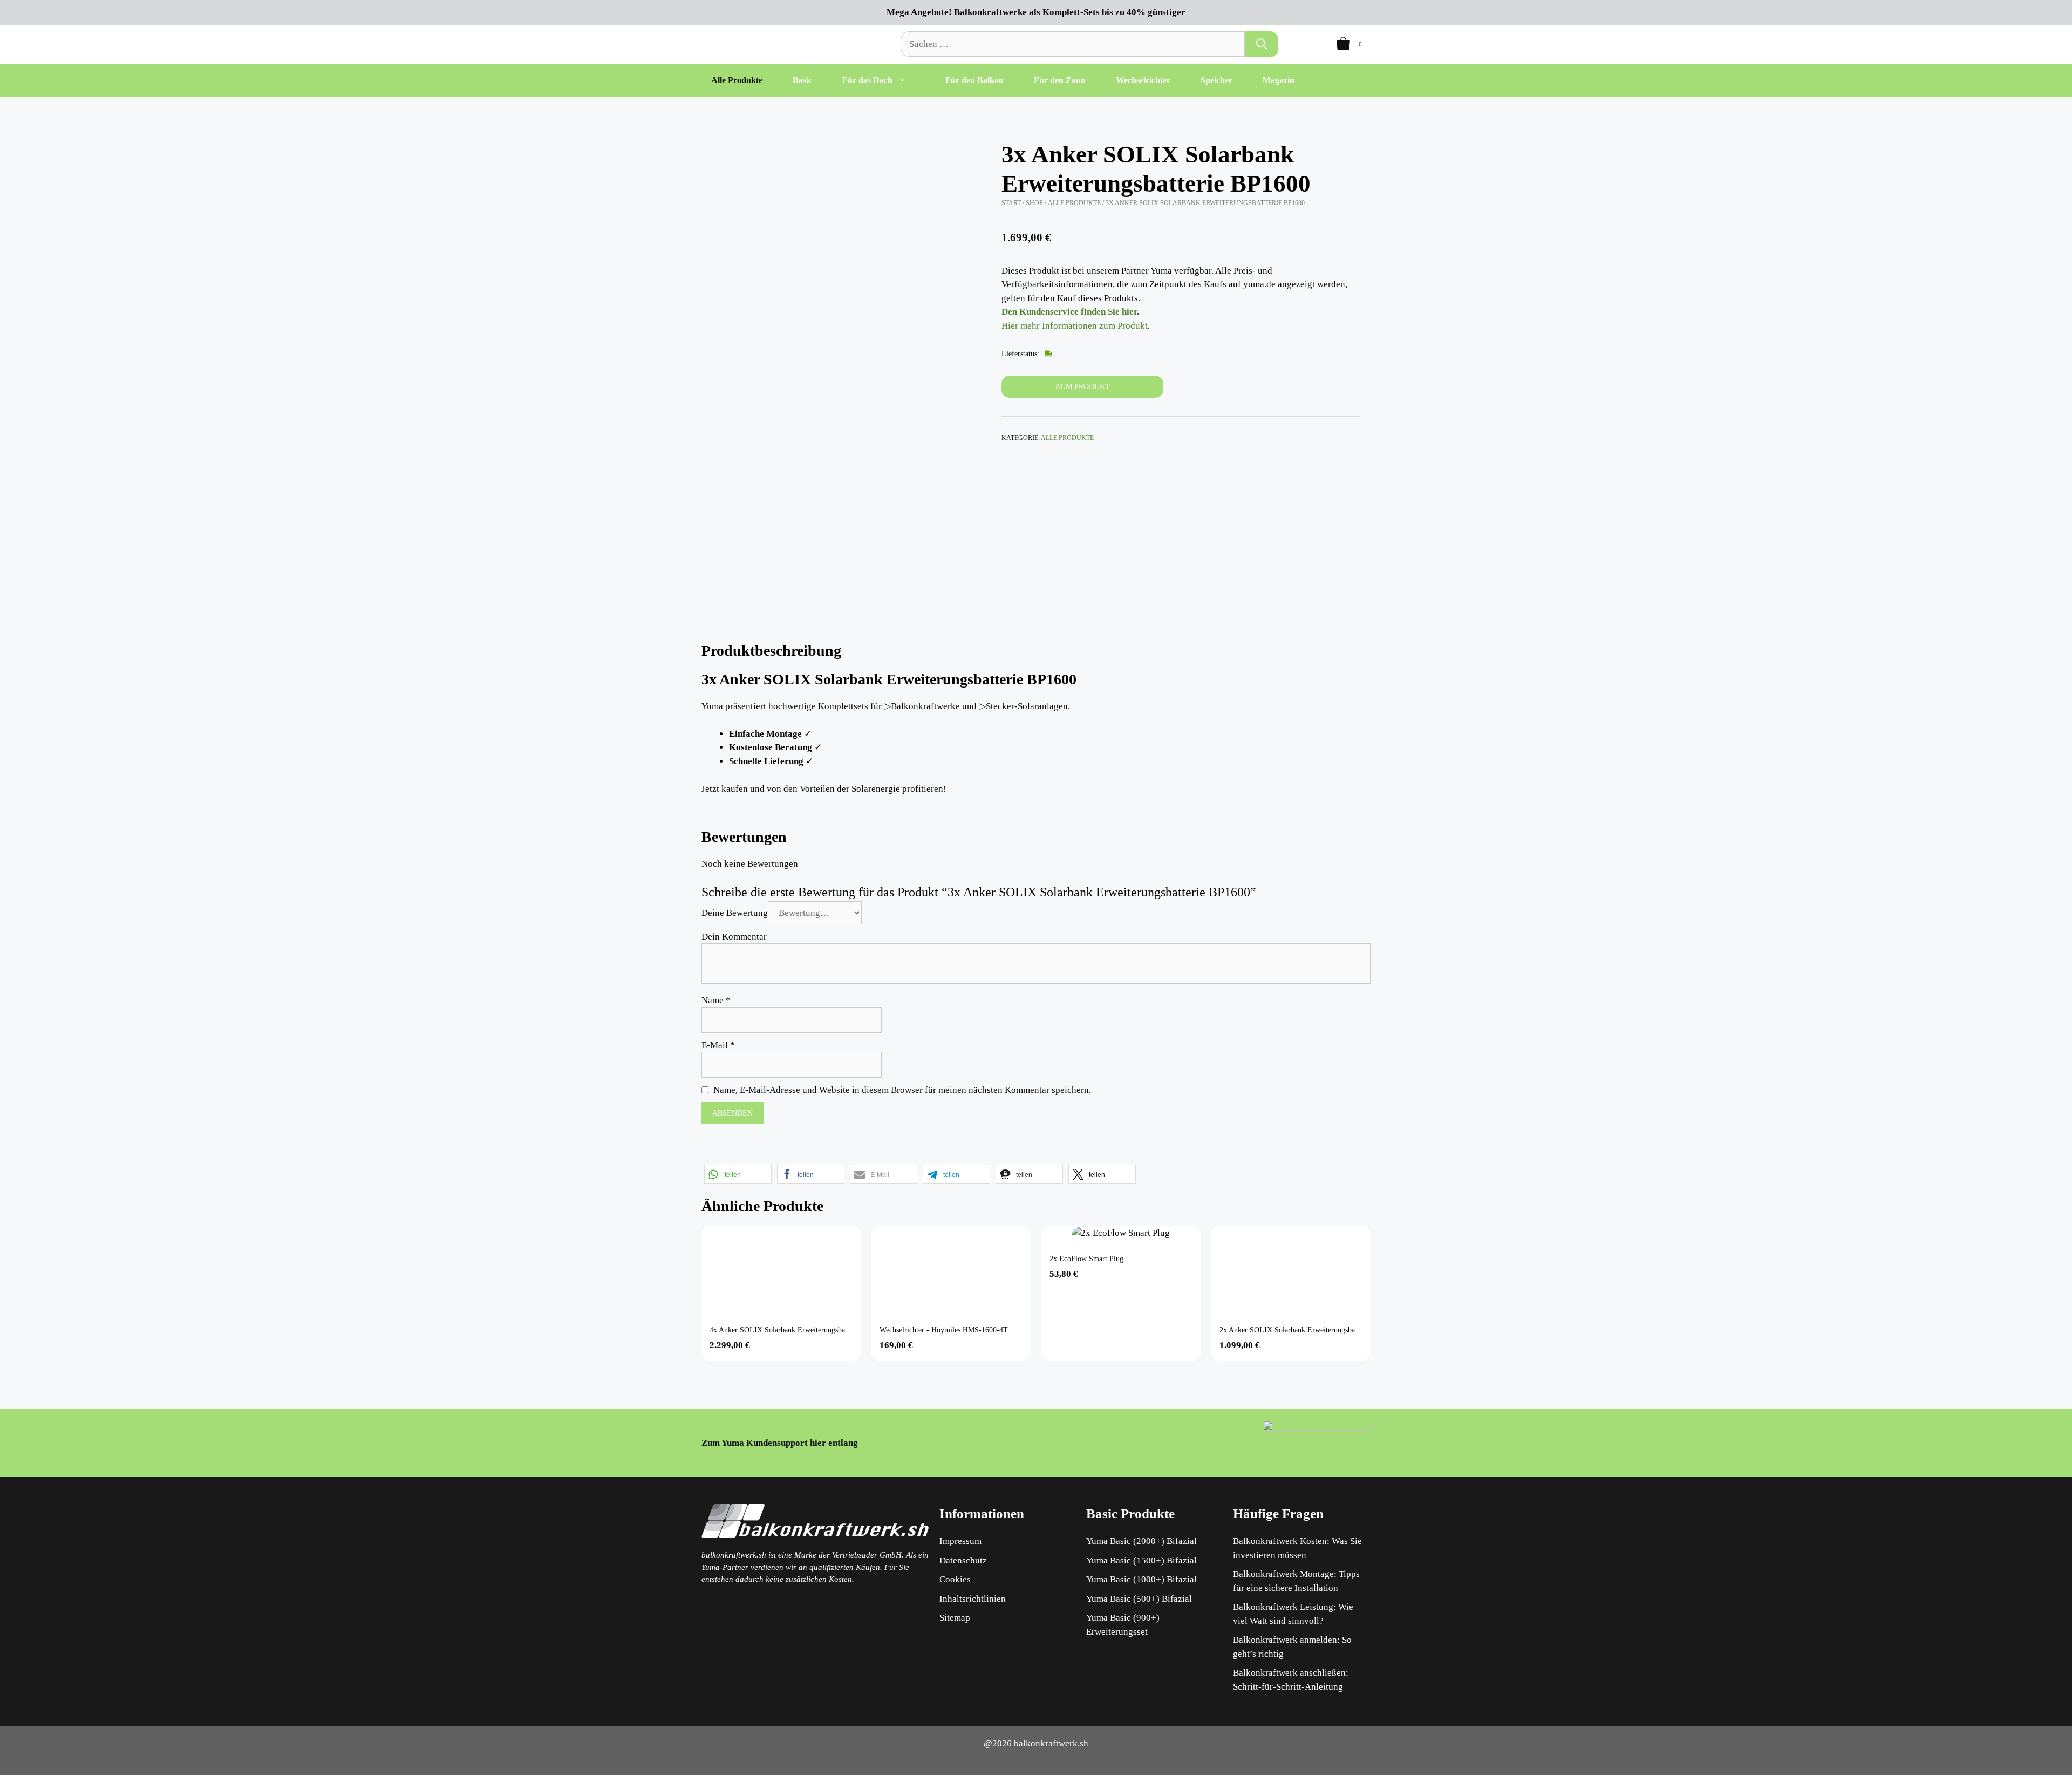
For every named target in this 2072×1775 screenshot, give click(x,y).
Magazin (1279, 80)
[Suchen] (1262, 44)
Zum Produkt (1083, 387)
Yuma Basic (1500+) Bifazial (1141, 1560)
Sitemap (955, 1618)
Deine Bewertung (735, 913)
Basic (802, 80)
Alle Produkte (737, 80)
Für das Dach (867, 80)
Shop (1034, 203)
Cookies (955, 1579)
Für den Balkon (974, 80)
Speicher (1216, 80)
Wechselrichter (1143, 80)
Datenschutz (963, 1560)
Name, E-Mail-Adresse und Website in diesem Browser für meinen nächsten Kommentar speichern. (902, 1090)
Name (716, 1000)
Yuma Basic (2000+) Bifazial (1141, 1541)
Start (1011, 203)
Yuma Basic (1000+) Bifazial (1141, 1579)
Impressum (960, 1541)
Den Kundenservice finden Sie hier (1069, 312)
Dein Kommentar (734, 937)
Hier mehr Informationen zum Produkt (1075, 326)
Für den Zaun (1060, 80)
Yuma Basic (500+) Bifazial (1139, 1599)
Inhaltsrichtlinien (973, 1599)
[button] (738, 1174)
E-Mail (718, 1045)
